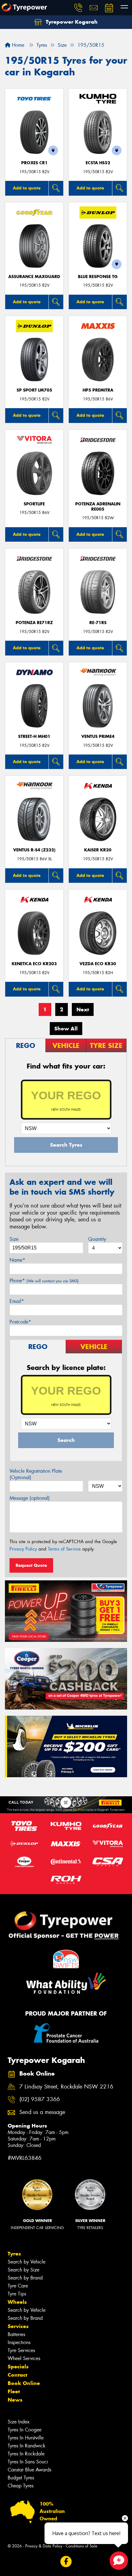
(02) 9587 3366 (40, 2099)
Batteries (16, 2334)
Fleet (14, 2391)
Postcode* (20, 1322)
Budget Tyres (21, 2478)
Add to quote (27, 188)
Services (18, 2326)
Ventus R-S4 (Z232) (34, 850)
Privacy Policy (23, 1549)
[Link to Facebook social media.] (66, 2561)
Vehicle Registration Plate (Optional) (36, 1474)
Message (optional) (30, 1498)
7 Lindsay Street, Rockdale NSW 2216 (66, 2087)
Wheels (17, 2302)
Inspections (19, 2342)
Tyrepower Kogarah (71, 22)
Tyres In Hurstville (26, 2438)
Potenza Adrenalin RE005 (98, 507)
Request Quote (31, 1565)
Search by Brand (25, 2278)
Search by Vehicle (27, 2262)
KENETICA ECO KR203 (34, 964)
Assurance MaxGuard (34, 277)
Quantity (97, 1239)
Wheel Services (24, 2358)
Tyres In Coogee (25, 2430)
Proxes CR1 (34, 163)
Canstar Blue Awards (29, 2470)
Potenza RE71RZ (34, 623)
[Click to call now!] (78, 8)
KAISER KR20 (98, 850)
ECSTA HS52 (98, 163)
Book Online (24, 2383)
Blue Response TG (98, 277)
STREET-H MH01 (34, 737)
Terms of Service (64, 1549)
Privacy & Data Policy (44, 2546)
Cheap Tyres (21, 2486)
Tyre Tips (17, 2294)
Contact (17, 2375)
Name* (17, 1260)
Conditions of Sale (82, 2546)
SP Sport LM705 (34, 390)
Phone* (44, 1281)
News (15, 2400)
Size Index (19, 2422)
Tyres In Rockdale (26, 2454)
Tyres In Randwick (27, 2446)
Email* (17, 1301)
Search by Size (23, 2270)
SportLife (34, 504)
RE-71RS (98, 623)
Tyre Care (18, 2286)
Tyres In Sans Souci (28, 2462)
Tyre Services (21, 2350)
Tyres (14, 2254)
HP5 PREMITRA (98, 390)
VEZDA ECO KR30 (98, 964)
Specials (18, 2367)
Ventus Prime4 (98, 737)
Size (14, 1239)
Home (17, 45)
